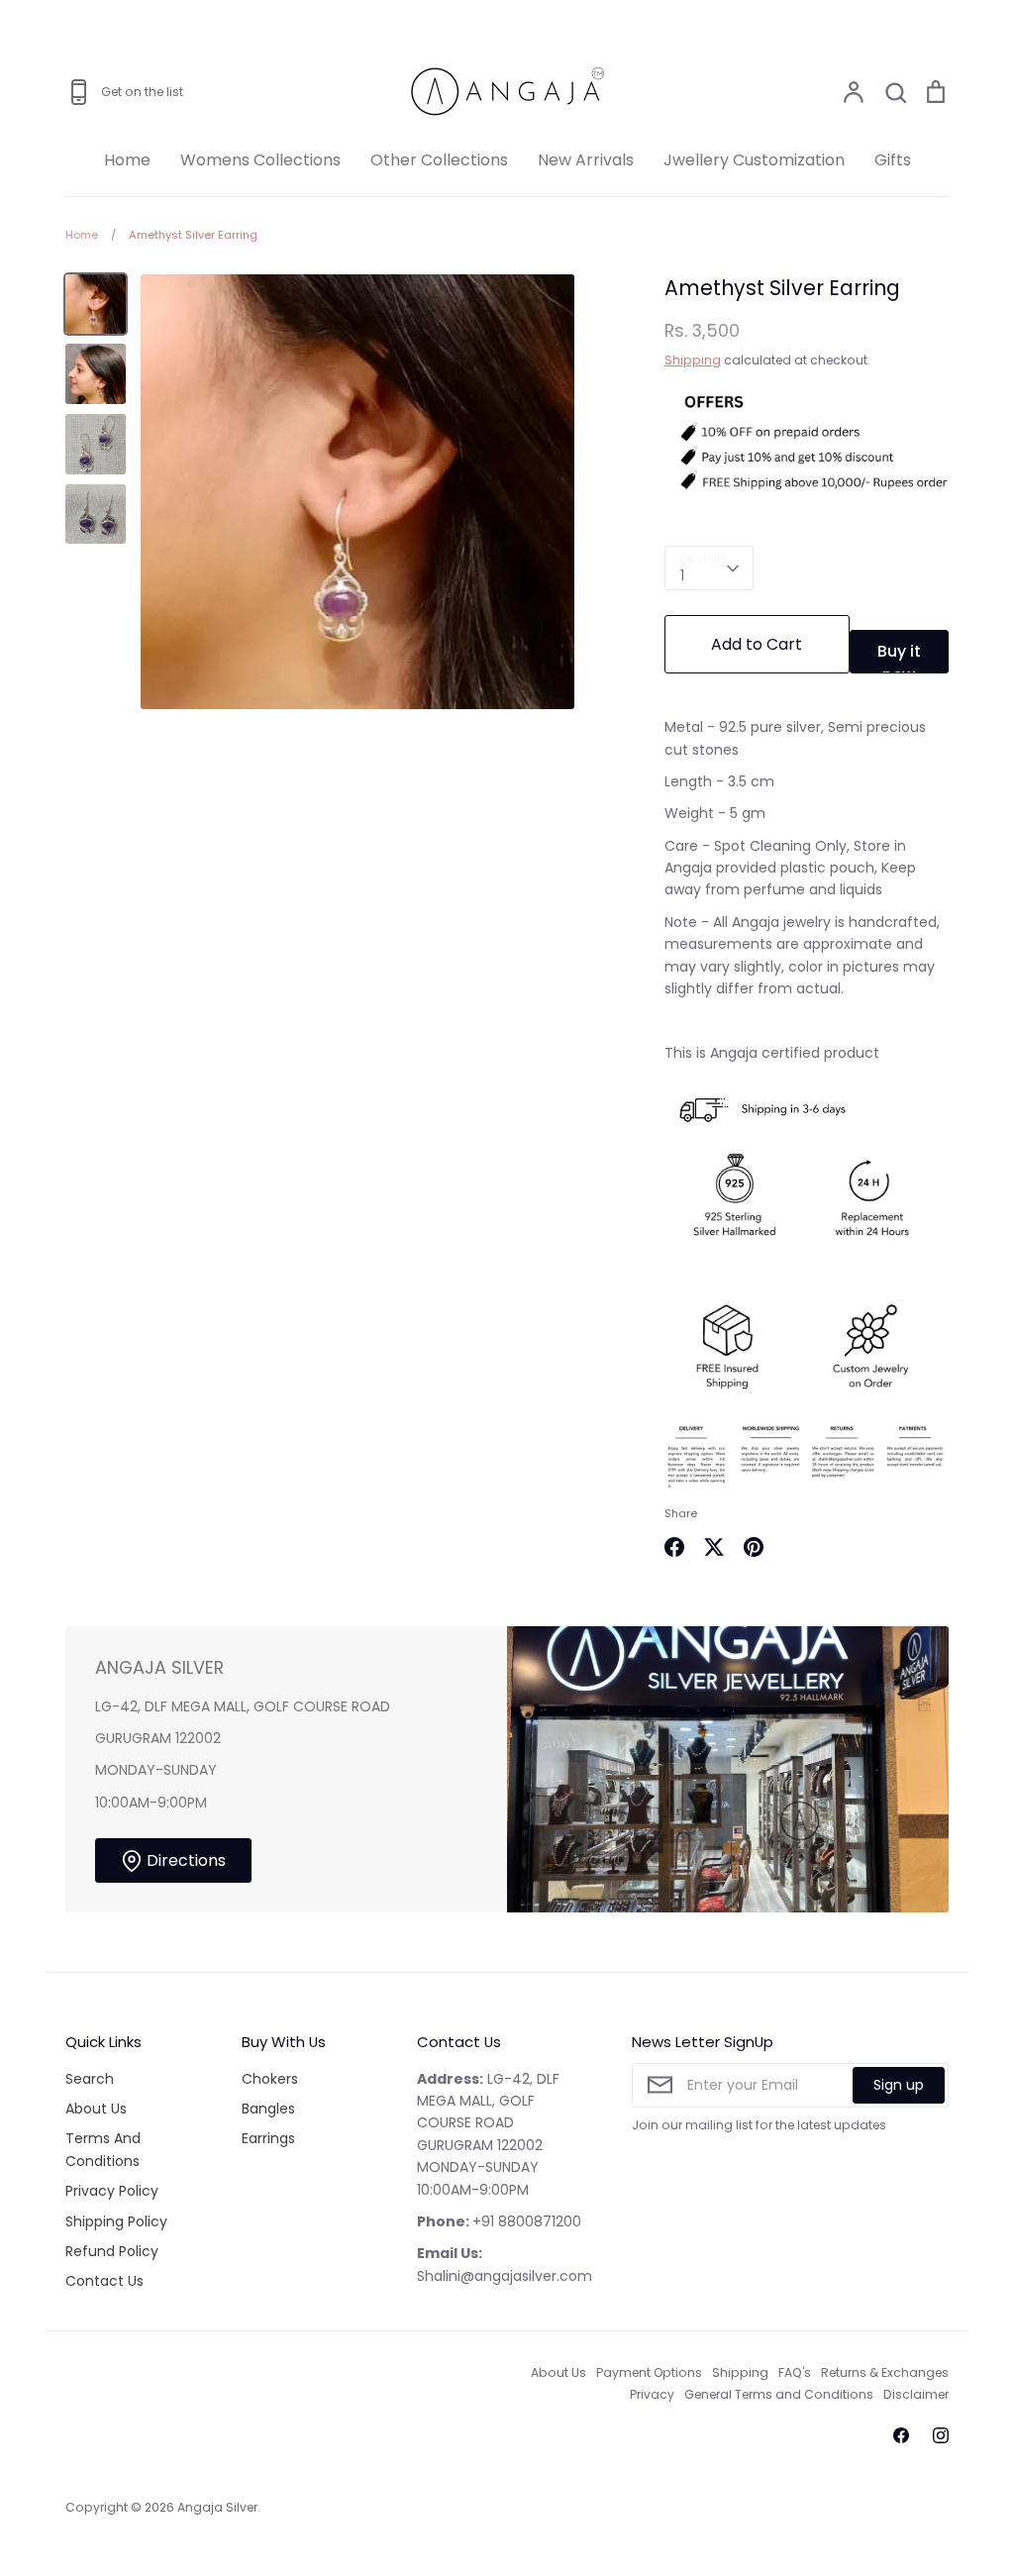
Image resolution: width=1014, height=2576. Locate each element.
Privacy (652, 2394)
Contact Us (104, 2281)
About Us (96, 2109)
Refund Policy (112, 2251)
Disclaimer (916, 2394)
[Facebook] (901, 2435)
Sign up (899, 2085)
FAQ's (795, 2372)
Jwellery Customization (754, 160)
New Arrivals (586, 160)
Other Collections (439, 160)
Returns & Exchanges (885, 2372)
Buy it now (899, 657)
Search (90, 2079)
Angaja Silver (217, 2507)
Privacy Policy (112, 2191)
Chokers (270, 2079)
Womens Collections (260, 160)
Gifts (893, 160)
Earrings (268, 2138)
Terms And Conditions (103, 2149)
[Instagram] (941, 2435)
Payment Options (649, 2372)
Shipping (693, 360)
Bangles (268, 2109)
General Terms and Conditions (779, 2394)
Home (127, 160)
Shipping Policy (116, 2221)
